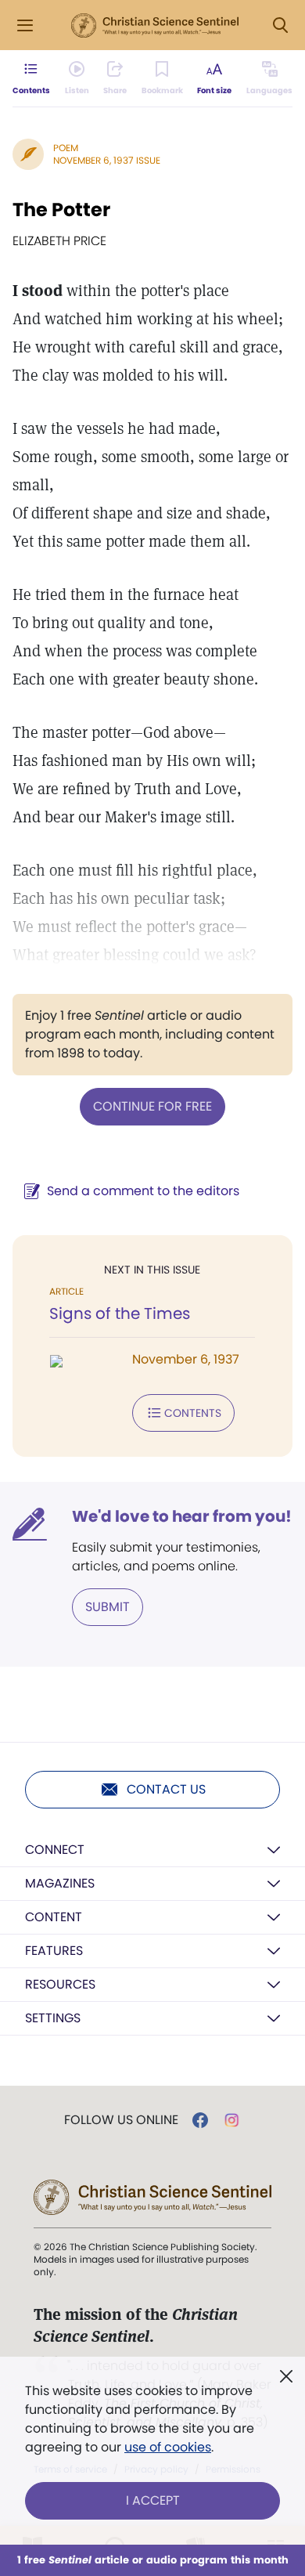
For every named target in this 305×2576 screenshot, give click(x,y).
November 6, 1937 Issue (107, 160)
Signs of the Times (120, 1313)
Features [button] (54, 1951)
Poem (66, 148)
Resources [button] (60, 1984)
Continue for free (152, 1106)
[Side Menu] (25, 25)
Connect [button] (55, 1850)
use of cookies (168, 2447)
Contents (193, 1413)
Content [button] (54, 1917)
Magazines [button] (60, 1883)
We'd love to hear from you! (182, 1516)
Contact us (166, 1789)
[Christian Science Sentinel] (155, 26)
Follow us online (121, 2120)
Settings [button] (53, 2018)
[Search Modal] (280, 25)
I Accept (153, 2500)
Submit (108, 1607)
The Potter (61, 210)
